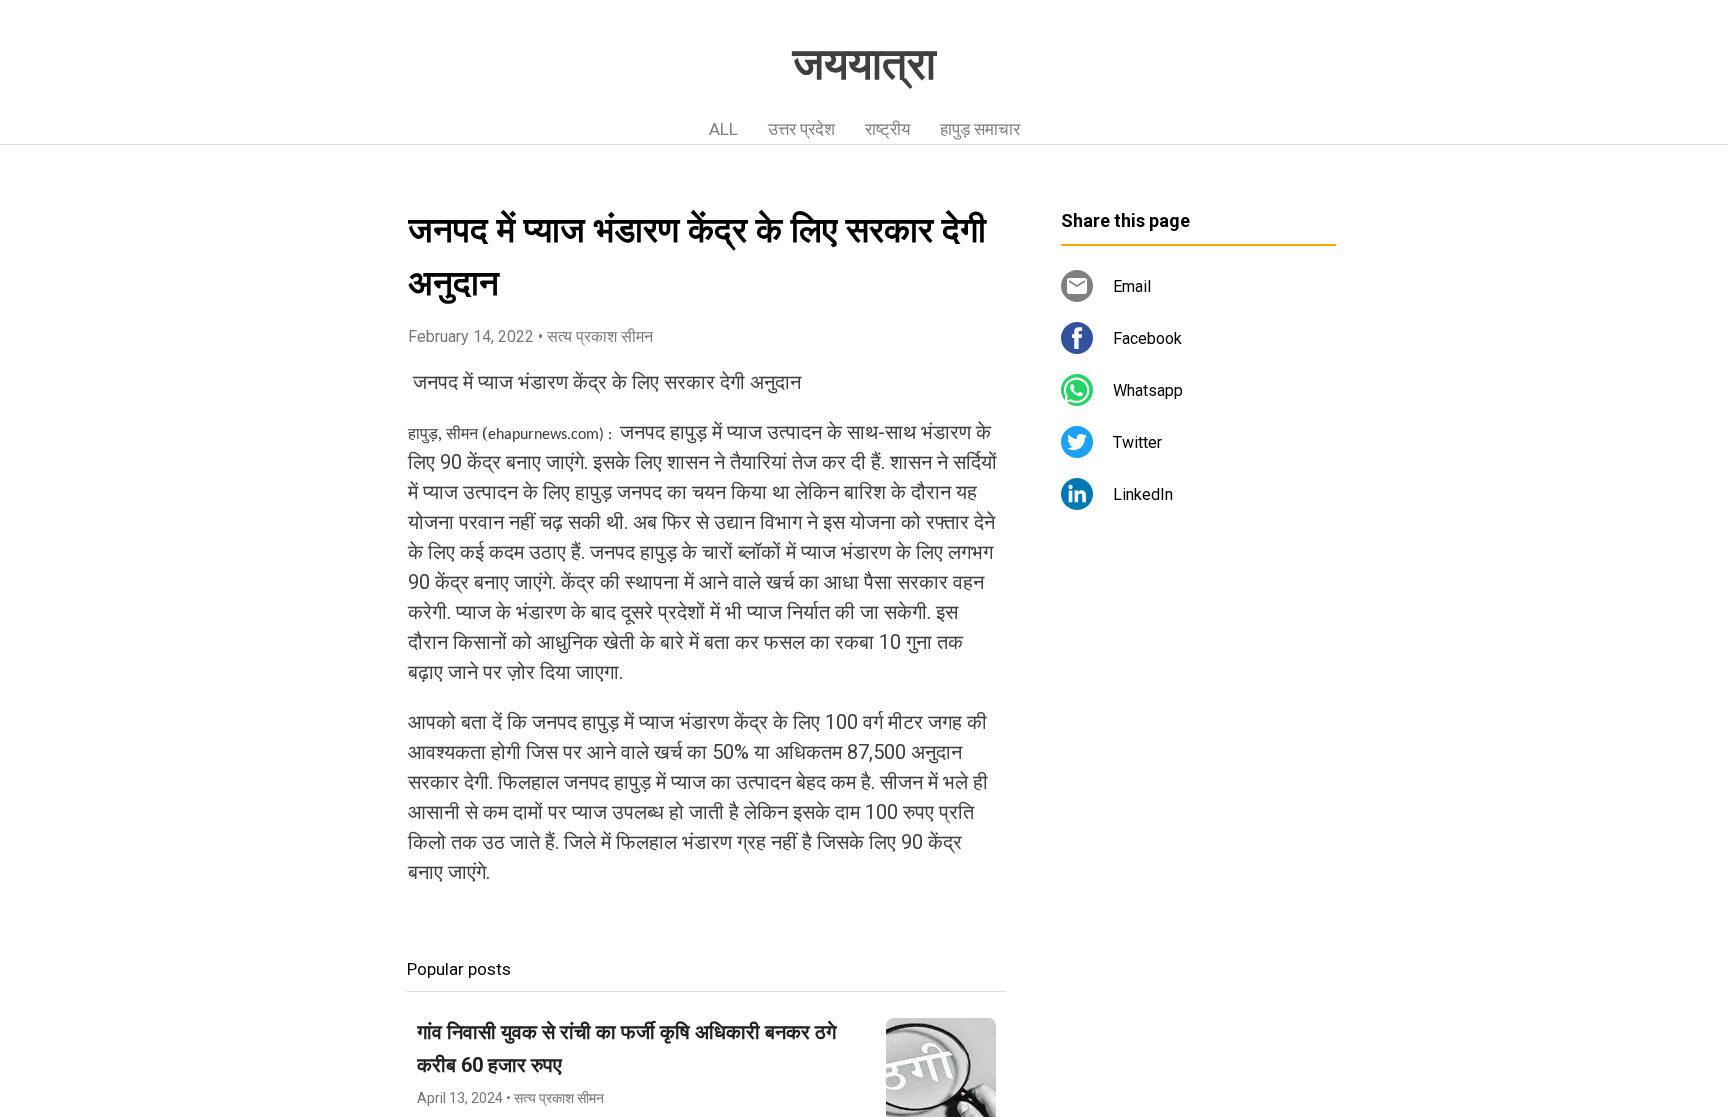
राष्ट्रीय (887, 129)
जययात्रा (864, 64)
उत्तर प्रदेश (801, 129)
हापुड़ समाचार (980, 129)
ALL (723, 129)
